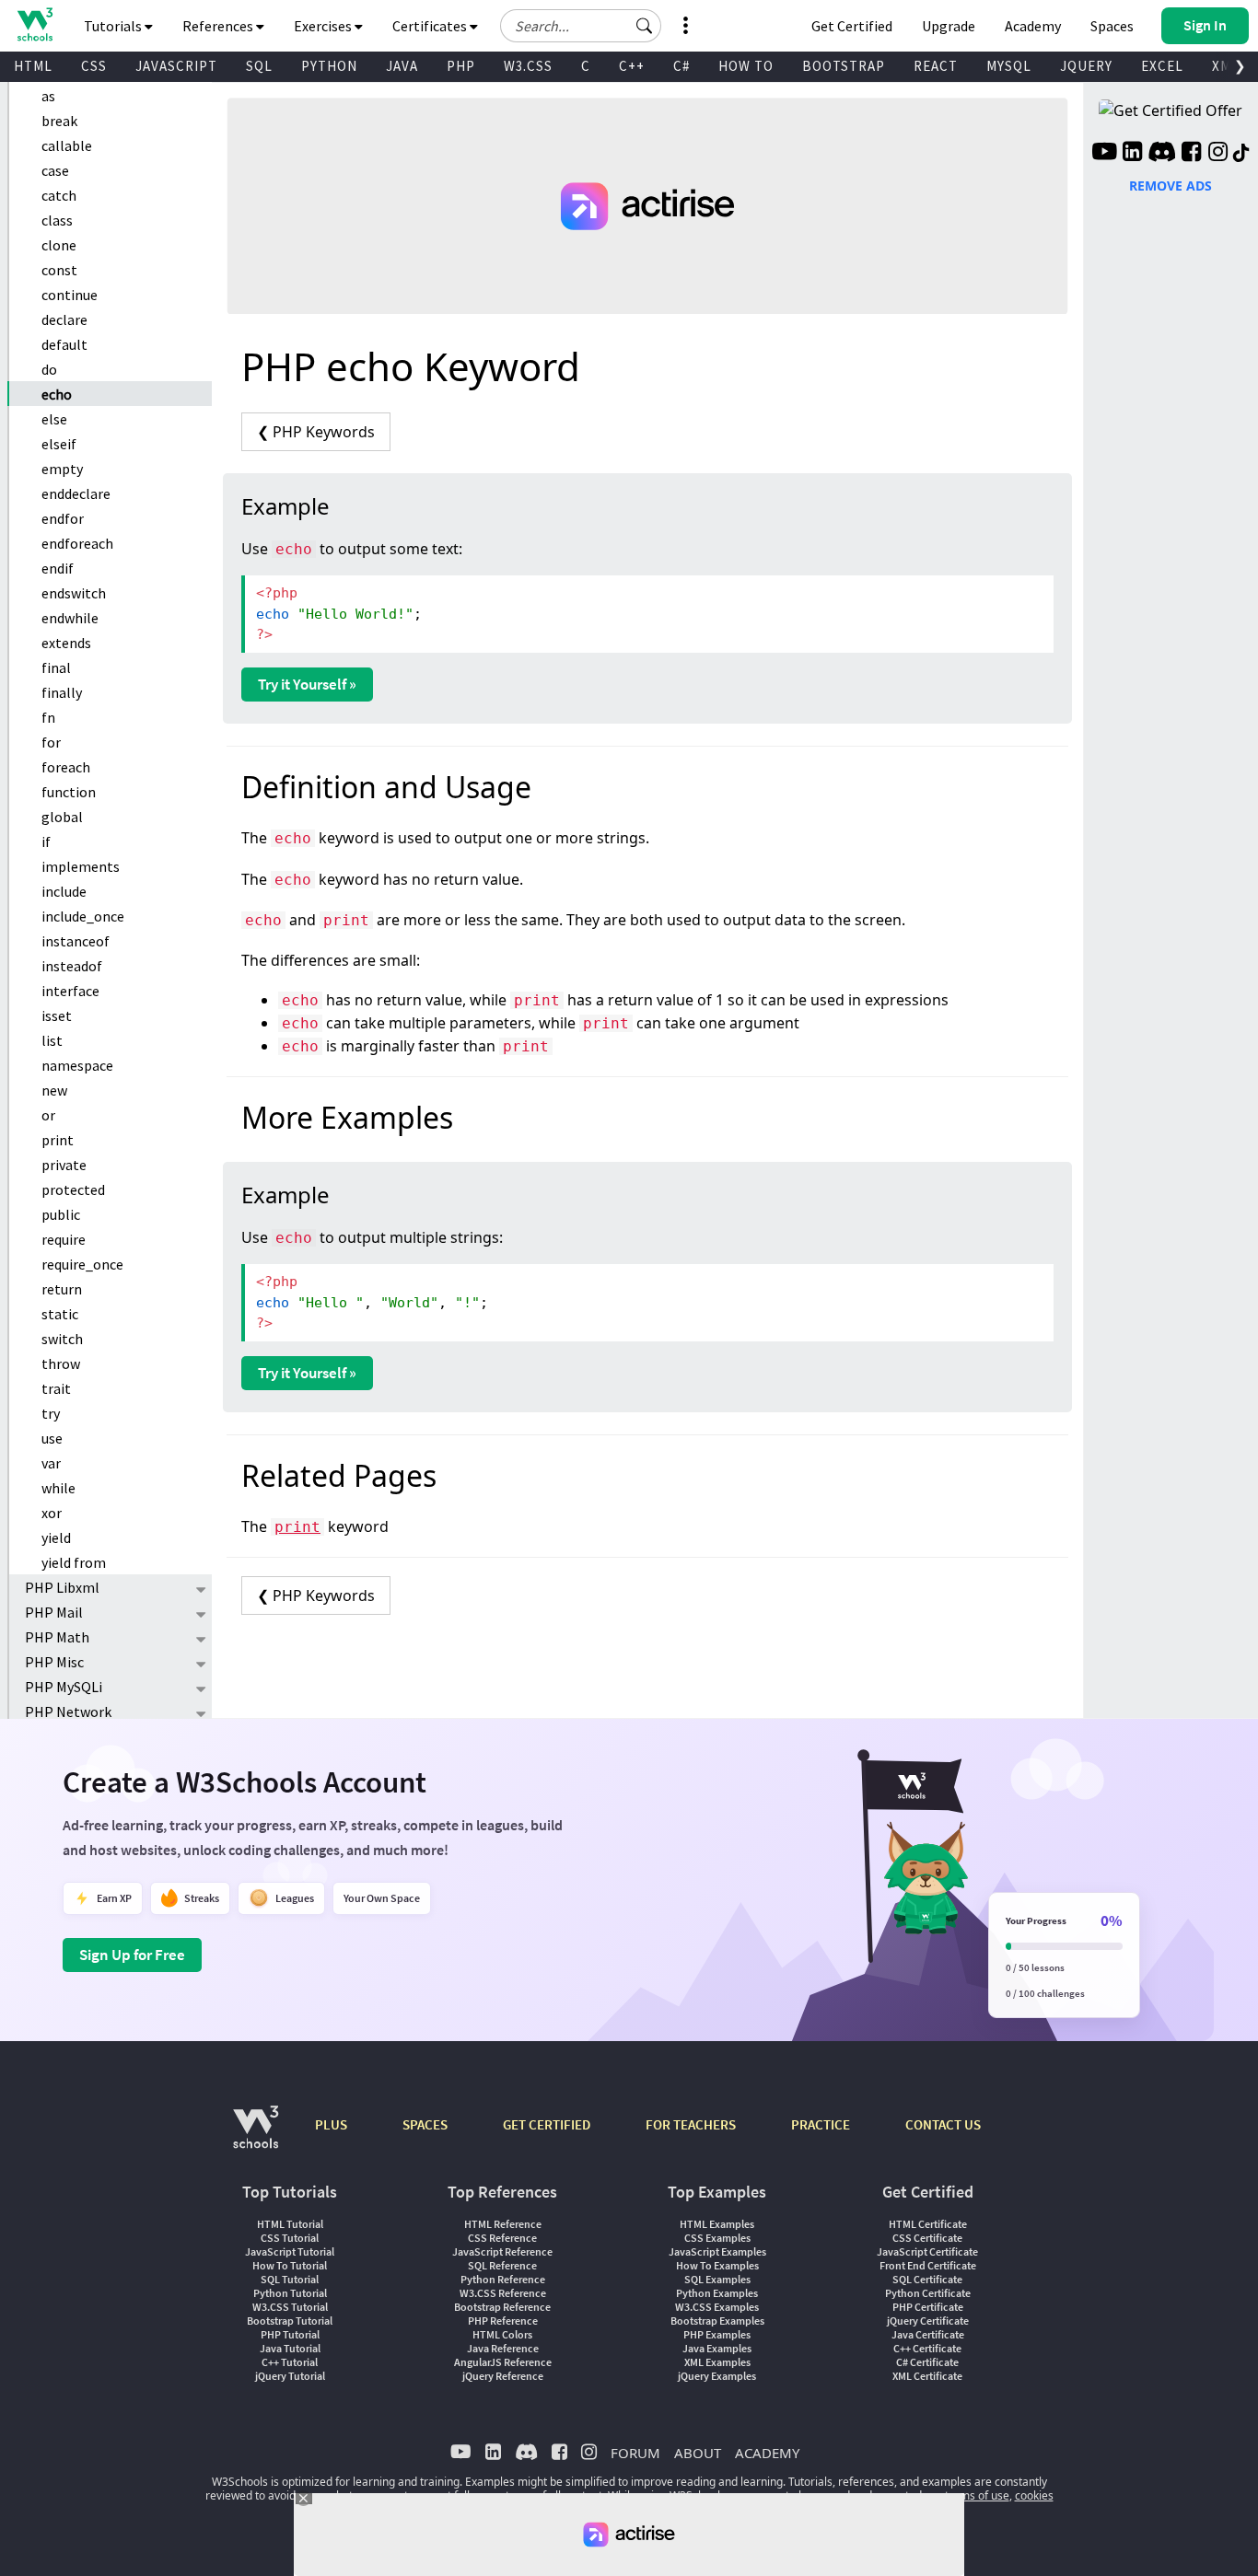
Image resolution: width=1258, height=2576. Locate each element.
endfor (63, 518)
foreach (66, 767)
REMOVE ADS (1171, 186)
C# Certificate (927, 2362)
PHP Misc (54, 1662)
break (59, 121)
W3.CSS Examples (717, 2307)
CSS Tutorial (290, 2238)
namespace (77, 1065)
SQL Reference (502, 2265)
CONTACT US (943, 2124)
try (51, 1413)
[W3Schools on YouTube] (1104, 154)
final (56, 667)
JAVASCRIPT (176, 66)
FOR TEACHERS (691, 2124)
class (57, 220)
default (64, 344)
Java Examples (717, 2348)
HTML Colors (502, 2334)
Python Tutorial (290, 2293)
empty (62, 469)
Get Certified (852, 26)
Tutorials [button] (114, 26)
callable (67, 145)
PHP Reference (503, 2321)
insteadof (72, 966)
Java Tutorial (290, 2348)
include (64, 891)
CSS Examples (717, 2238)
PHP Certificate (928, 2307)
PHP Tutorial (290, 2334)
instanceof (76, 941)
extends (66, 643)
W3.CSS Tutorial (290, 2307)
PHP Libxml (62, 1587)
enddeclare (76, 493)
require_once (82, 1264)
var (51, 1463)
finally (62, 692)
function (69, 792)
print (58, 1140)
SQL (259, 66)
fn (48, 717)
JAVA (402, 66)
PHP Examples (717, 2334)
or (48, 1115)
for (51, 742)
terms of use (977, 2495)
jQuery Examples (717, 2376)
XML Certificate (927, 2376)
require (64, 1239)
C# (681, 66)
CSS (94, 66)
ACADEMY (767, 2453)
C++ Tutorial (290, 2362)
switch (62, 1339)
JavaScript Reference (502, 2251)
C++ (632, 66)
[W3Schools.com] (256, 2136)
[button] (645, 26)
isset (57, 1015)
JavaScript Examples (717, 2251)
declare (64, 319)
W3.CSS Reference (503, 2293)
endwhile (70, 618)
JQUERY (1086, 66)
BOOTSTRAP (844, 66)
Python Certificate (928, 2293)
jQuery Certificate (928, 2321)
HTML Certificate (928, 2224)
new (54, 1090)
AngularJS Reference (503, 2362)
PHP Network (68, 1712)
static (60, 1314)
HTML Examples (717, 2224)
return (62, 1289)
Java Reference (503, 2348)
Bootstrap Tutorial (290, 2321)
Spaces (1112, 26)
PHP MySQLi (64, 1687)
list (52, 1040)
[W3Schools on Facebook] (1191, 154)
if (46, 841)
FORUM (635, 2453)
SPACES (425, 2124)
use (52, 1438)
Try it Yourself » (307, 684)
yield (56, 1537)
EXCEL (1162, 66)
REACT (936, 66)
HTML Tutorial (290, 2224)
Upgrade (949, 26)
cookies (1034, 2495)
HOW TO (746, 66)
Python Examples (717, 2293)
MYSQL (1009, 66)
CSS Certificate (927, 2238)
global (62, 817)
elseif (59, 444)
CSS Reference (502, 2238)
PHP (461, 66)
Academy (1033, 26)
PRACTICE (821, 2124)
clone (59, 245)
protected (73, 1189)
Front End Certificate (928, 2265)
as (48, 96)
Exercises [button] (324, 26)
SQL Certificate (927, 2279)
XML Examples (717, 2362)
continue (70, 295)
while (58, 1488)
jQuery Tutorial (290, 2376)
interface (70, 991)
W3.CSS (528, 66)
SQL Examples (717, 2279)
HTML (33, 66)
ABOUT (698, 2453)
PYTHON (329, 66)
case (55, 170)
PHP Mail (54, 1612)
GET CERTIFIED (547, 2124)
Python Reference (503, 2279)
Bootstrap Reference (502, 2307)
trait (56, 1388)
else (54, 419)
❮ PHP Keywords (316, 432)
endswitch (74, 593)
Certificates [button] (431, 26)
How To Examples (717, 2265)
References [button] (219, 26)
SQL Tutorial (290, 2279)
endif (58, 568)
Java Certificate (928, 2334)
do (49, 369)
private (64, 1165)
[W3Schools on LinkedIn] (1132, 154)
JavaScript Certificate (927, 2251)
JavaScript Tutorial (290, 2251)
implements (81, 866)
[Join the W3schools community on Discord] (1162, 154)
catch (59, 195)
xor (52, 1513)
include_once (83, 916)
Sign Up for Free (132, 1955)
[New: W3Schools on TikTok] (1241, 154)
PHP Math (57, 1637)
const (59, 270)
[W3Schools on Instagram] (1218, 154)
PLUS (331, 2124)
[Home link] (35, 24)
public (61, 1214)
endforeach (77, 543)
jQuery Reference (503, 2376)
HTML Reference (503, 2224)
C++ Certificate (927, 2348)
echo (57, 394)
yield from (74, 1562)
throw (61, 1363)
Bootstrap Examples (717, 2321)
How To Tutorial (290, 2265)
